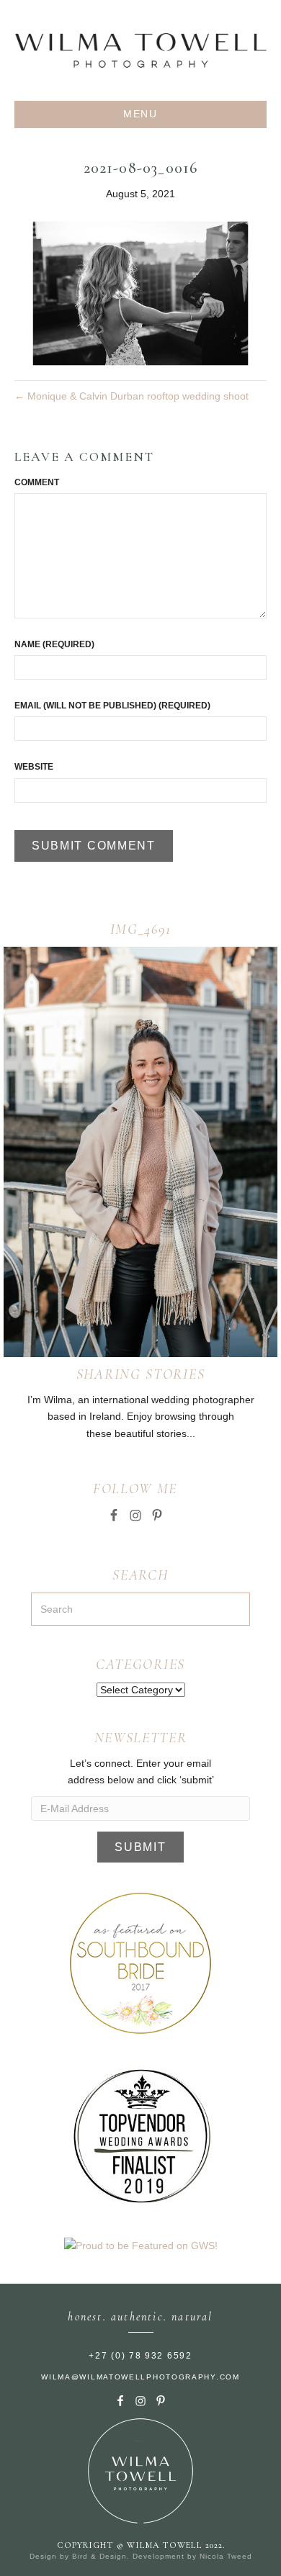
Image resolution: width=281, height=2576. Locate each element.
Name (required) (54, 644)
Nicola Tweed (226, 2556)
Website (34, 767)
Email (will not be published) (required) (112, 706)
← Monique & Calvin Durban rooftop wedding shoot (131, 396)
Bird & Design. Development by (136, 2556)
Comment (37, 482)
